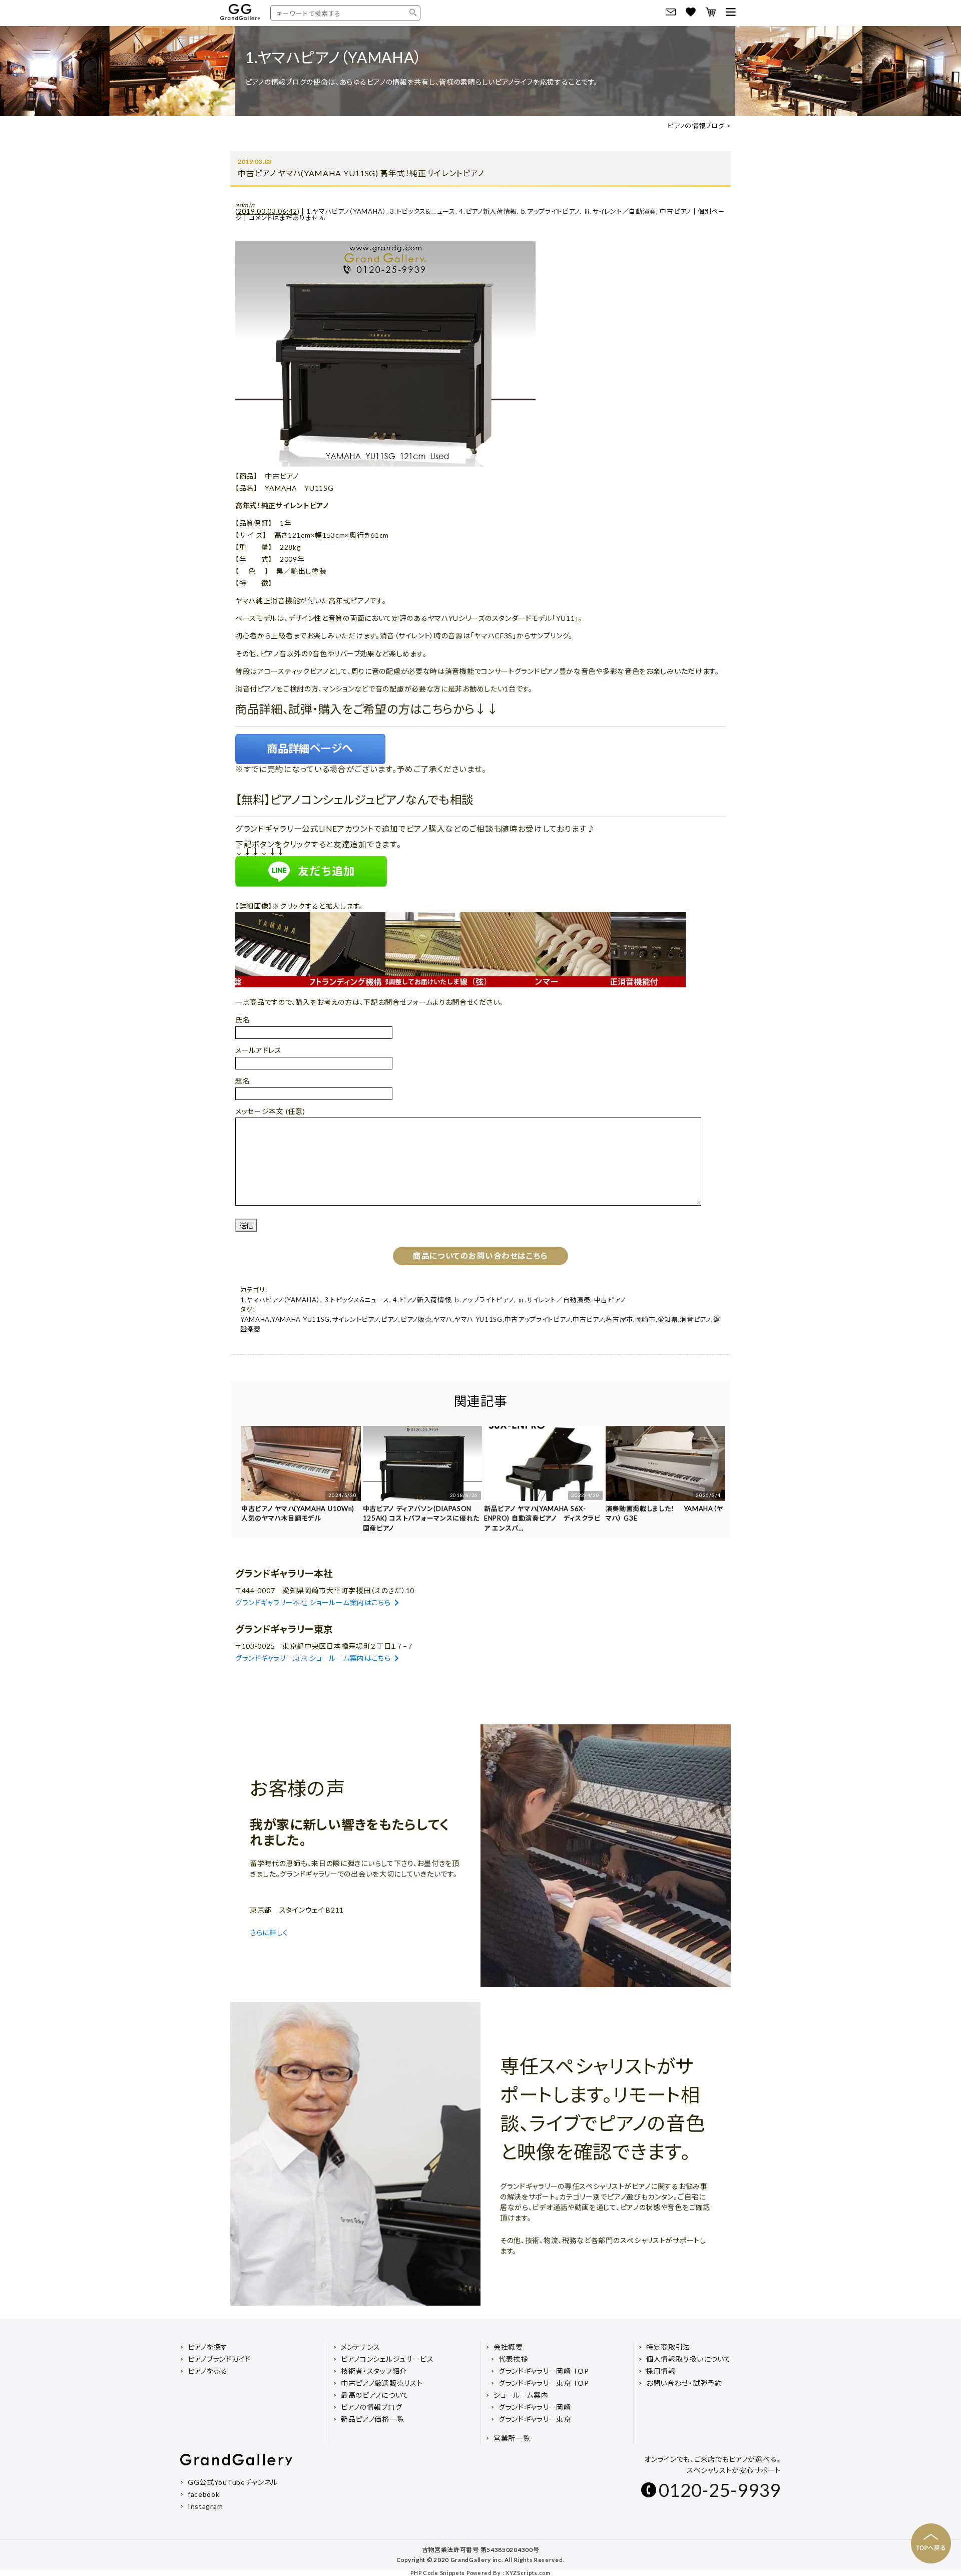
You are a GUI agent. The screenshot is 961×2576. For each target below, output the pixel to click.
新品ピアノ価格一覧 (372, 2419)
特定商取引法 (668, 2347)
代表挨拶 (513, 2359)
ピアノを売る (208, 2371)
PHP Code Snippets (438, 2573)
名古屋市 (619, 1319)
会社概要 (508, 2347)
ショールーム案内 (521, 2395)
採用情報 (661, 2371)
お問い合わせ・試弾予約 (684, 2383)
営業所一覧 (512, 2438)
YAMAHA (255, 1319)
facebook (204, 2494)
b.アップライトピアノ (551, 211)
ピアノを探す (208, 2347)
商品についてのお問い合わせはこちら (480, 1256)
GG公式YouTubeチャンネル (233, 2482)
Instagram (205, 2506)
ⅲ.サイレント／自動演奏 (620, 211)
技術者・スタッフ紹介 (374, 2371)
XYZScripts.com (528, 2573)
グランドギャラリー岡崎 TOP (544, 2371)
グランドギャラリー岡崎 (535, 2407)
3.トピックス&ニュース (422, 211)
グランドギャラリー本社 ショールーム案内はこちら (313, 1602)
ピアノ (390, 1319)
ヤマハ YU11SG (478, 1319)
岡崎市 (645, 1319)
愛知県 (668, 1319)
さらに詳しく (270, 1932)
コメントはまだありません (287, 218)
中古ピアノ (675, 211)
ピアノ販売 (416, 1319)
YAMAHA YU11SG (301, 1319)
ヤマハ (443, 1319)
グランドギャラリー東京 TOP (544, 2383)
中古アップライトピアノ (538, 1319)
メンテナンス (361, 2347)
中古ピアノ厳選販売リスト (382, 2383)
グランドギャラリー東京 (535, 2419)
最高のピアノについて (375, 2395)
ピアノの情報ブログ (696, 126)
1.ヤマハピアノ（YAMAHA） (346, 211)
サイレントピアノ (356, 1319)
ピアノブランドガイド (219, 2359)
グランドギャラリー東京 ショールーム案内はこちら (313, 1658)
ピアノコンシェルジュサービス (387, 2359)
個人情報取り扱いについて (688, 2359)
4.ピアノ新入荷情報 (488, 211)
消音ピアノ (695, 1319)
